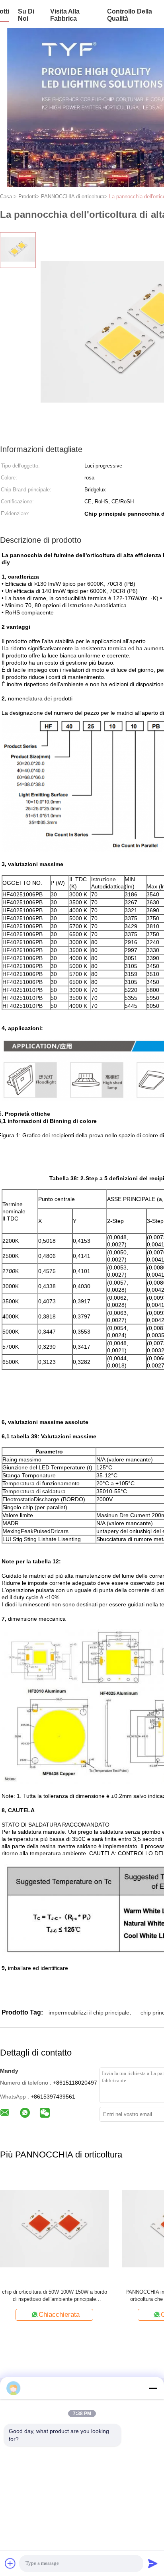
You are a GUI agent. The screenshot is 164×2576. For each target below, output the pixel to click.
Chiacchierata (59, 2315)
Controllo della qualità (130, 15)
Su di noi (26, 15)
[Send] (153, 2563)
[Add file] (10, 2563)
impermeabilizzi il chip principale (89, 2013)
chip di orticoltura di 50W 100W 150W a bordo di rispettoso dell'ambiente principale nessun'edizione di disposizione (55, 2296)
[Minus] (153, 2388)
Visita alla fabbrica (65, 15)
